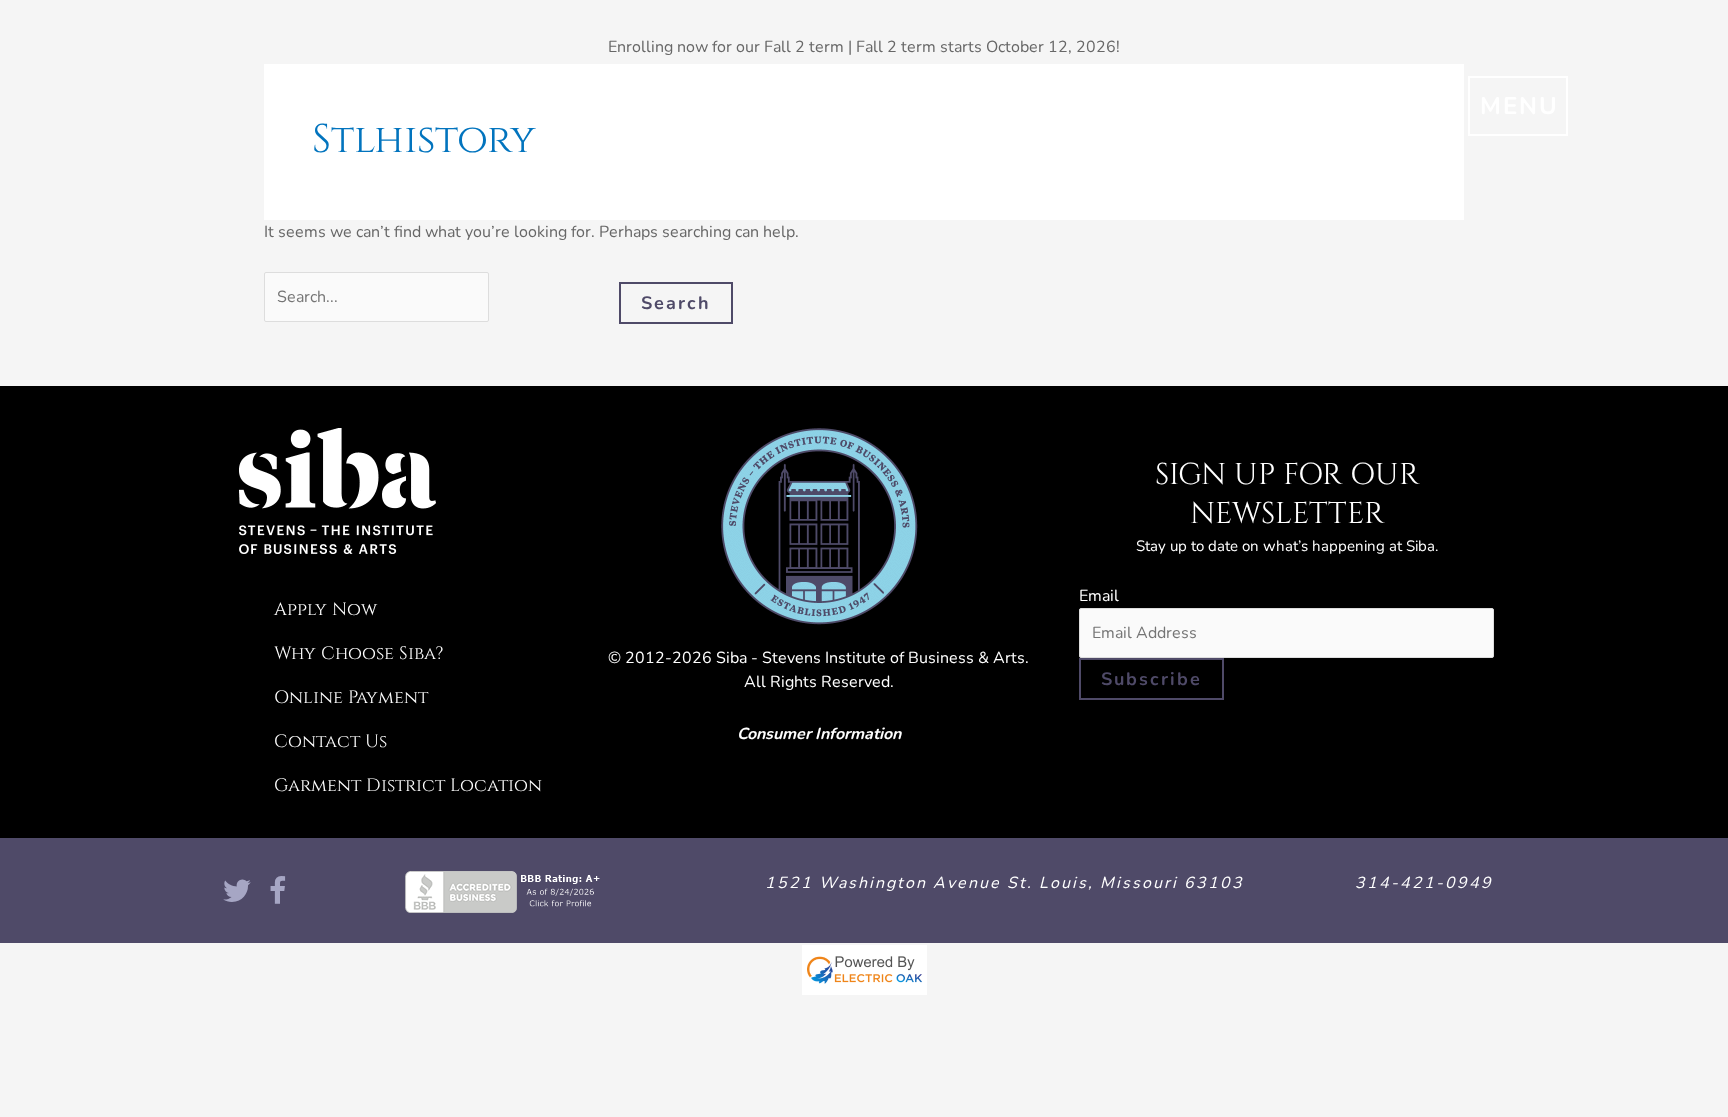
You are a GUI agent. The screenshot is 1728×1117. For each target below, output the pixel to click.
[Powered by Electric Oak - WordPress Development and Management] (864, 969)
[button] (237, 891)
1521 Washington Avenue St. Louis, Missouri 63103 (1004, 883)
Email (1099, 596)
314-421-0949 (1424, 883)
